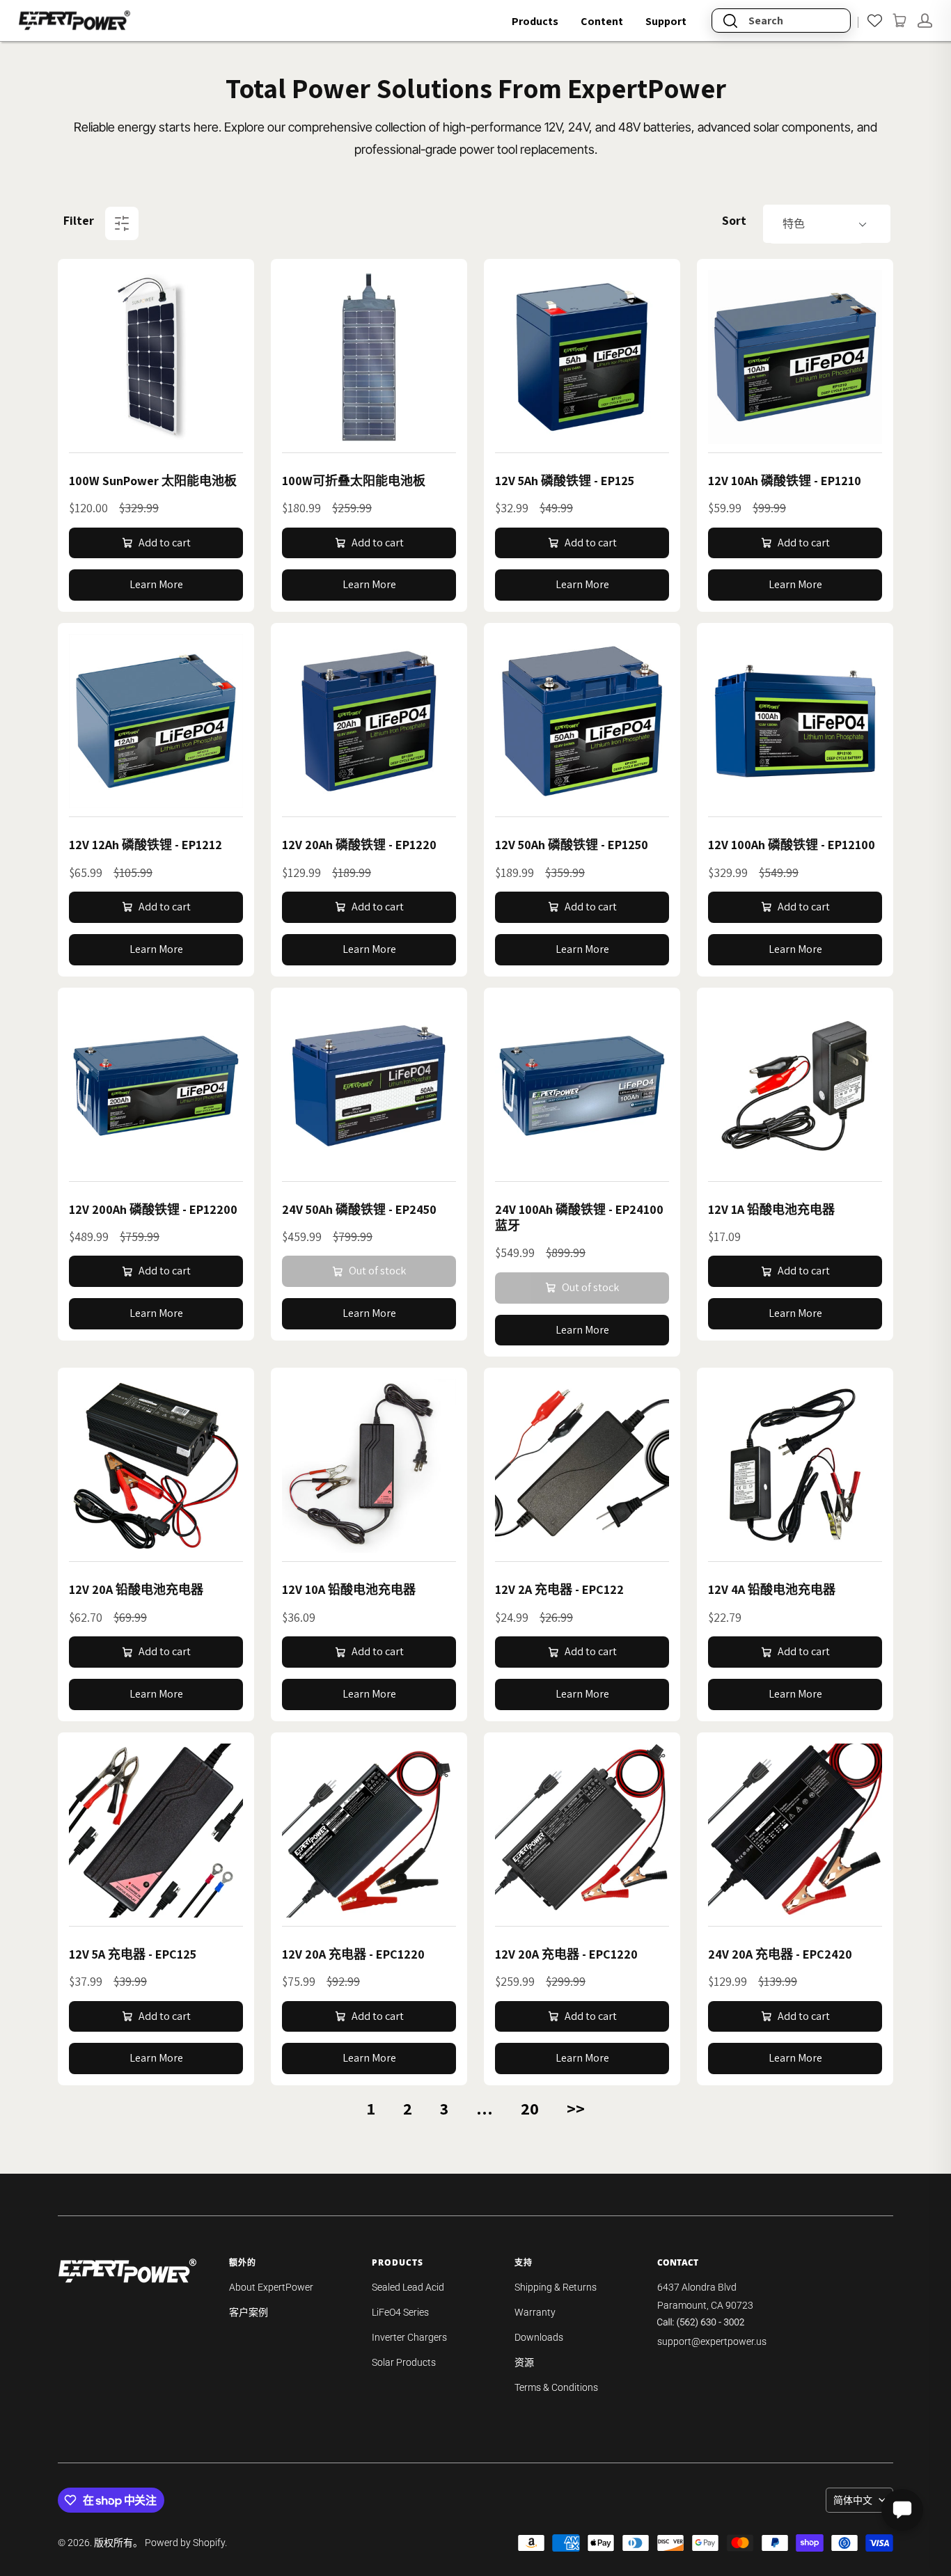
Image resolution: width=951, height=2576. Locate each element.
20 (530, 2108)
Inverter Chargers (409, 2337)
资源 (524, 2362)
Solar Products (404, 2362)
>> (576, 2108)
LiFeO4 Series (400, 2312)
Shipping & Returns (556, 2287)
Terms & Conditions (556, 2387)
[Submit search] (730, 21)
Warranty (535, 2312)
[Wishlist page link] (875, 21)
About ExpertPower (271, 2287)
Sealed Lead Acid (408, 2287)
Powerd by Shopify (185, 2543)
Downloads (539, 2337)
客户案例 (249, 2312)
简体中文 (853, 2500)
